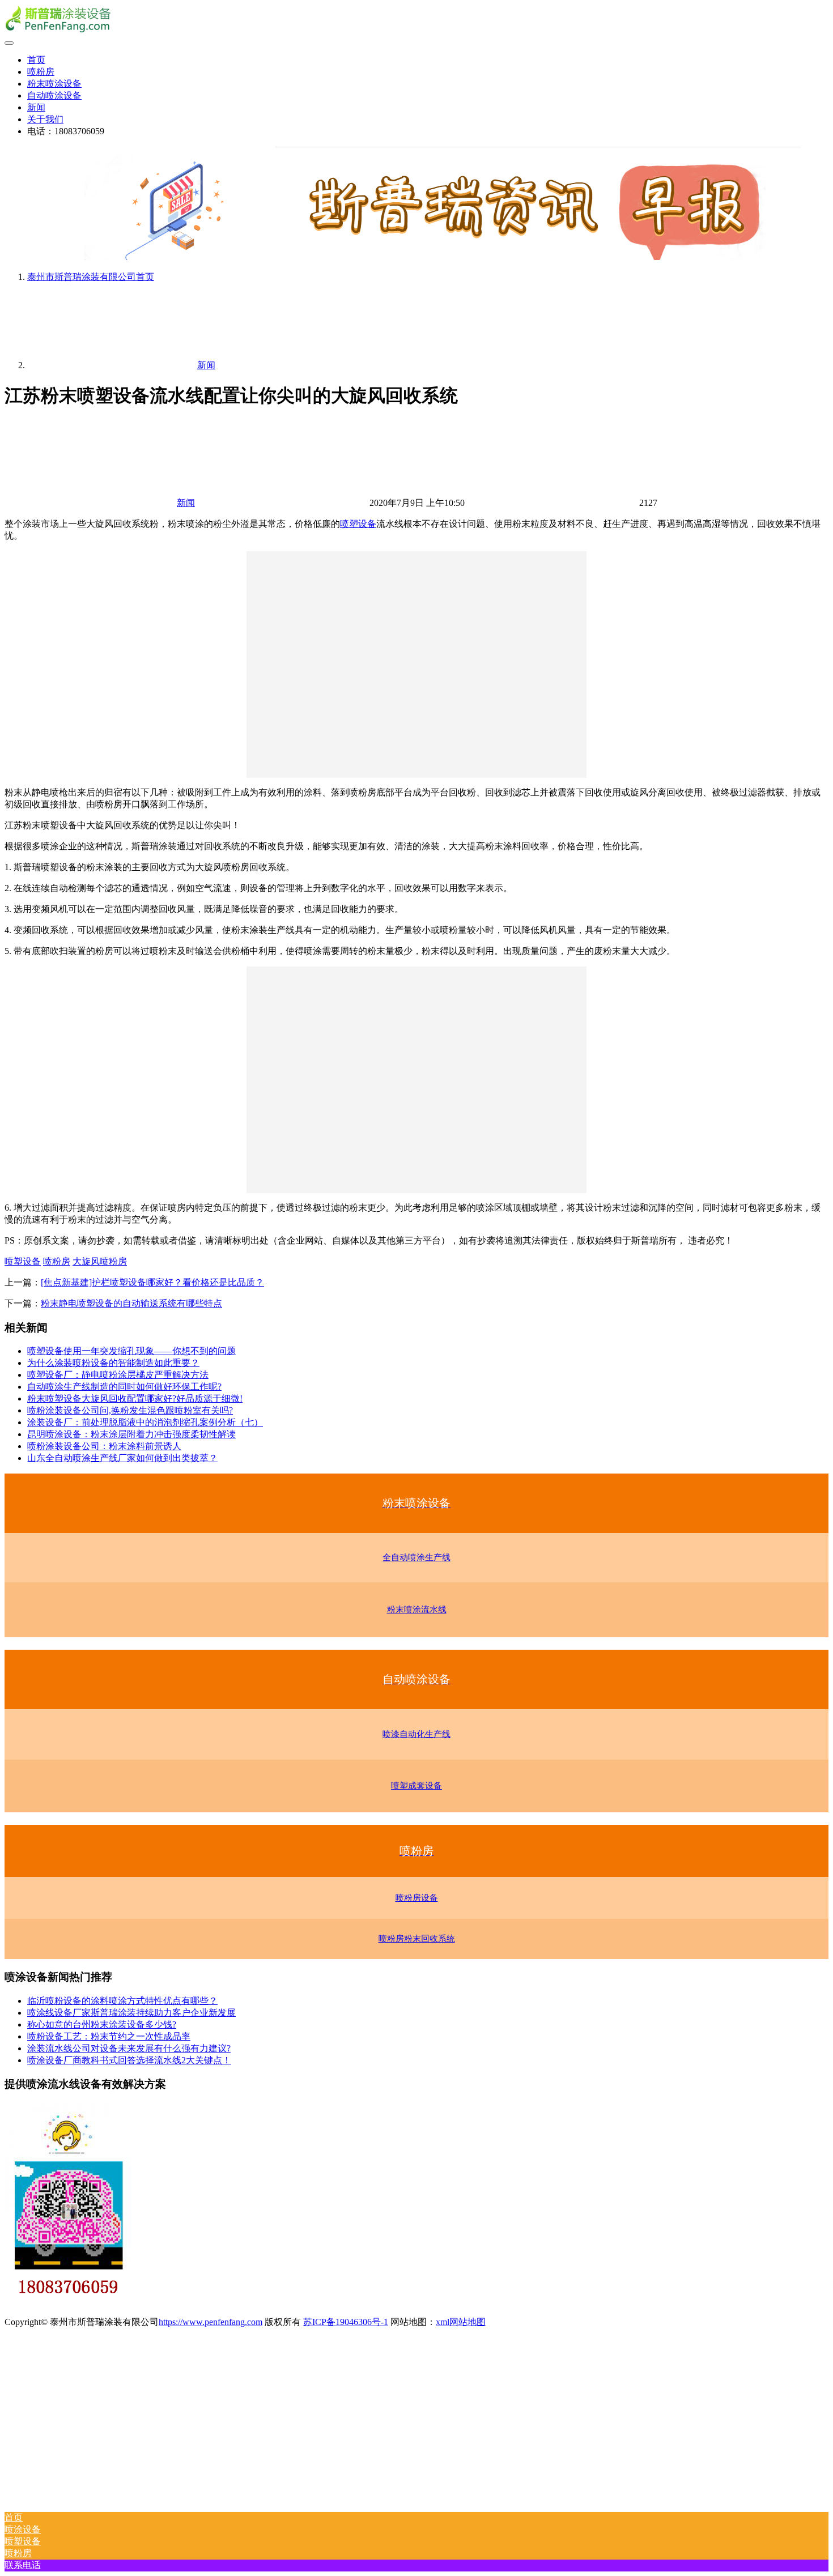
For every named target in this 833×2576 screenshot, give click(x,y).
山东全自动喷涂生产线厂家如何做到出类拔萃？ (122, 1458)
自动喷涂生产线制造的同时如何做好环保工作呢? (124, 1387)
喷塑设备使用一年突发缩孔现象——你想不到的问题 (131, 1351)
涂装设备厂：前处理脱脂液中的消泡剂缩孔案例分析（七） (145, 1422)
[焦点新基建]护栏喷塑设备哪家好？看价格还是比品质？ (152, 1282)
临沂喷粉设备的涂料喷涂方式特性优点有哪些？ (122, 2001)
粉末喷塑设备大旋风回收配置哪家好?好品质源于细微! (135, 1398)
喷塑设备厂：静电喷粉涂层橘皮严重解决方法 (118, 1375)
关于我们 (45, 119)
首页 (36, 60)
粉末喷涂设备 (54, 84)
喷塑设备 (358, 524)
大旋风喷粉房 (100, 1261)
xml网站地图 (461, 2322)
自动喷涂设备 (54, 95)
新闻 (36, 107)
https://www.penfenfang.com (211, 2322)
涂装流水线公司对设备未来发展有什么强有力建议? (129, 2048)
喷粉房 (41, 72)
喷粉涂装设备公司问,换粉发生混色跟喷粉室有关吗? (130, 1410)
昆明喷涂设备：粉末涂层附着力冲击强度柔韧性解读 (131, 1434)
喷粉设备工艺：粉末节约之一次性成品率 (109, 2036)
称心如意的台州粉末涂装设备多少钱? (102, 2024)
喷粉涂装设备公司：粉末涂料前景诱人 (104, 1446)
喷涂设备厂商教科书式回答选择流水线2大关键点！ (129, 2060)
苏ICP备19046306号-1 (346, 2322)
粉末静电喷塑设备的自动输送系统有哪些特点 (131, 1303)
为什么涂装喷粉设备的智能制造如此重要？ (113, 1363)
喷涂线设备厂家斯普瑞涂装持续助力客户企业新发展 (131, 2013)
